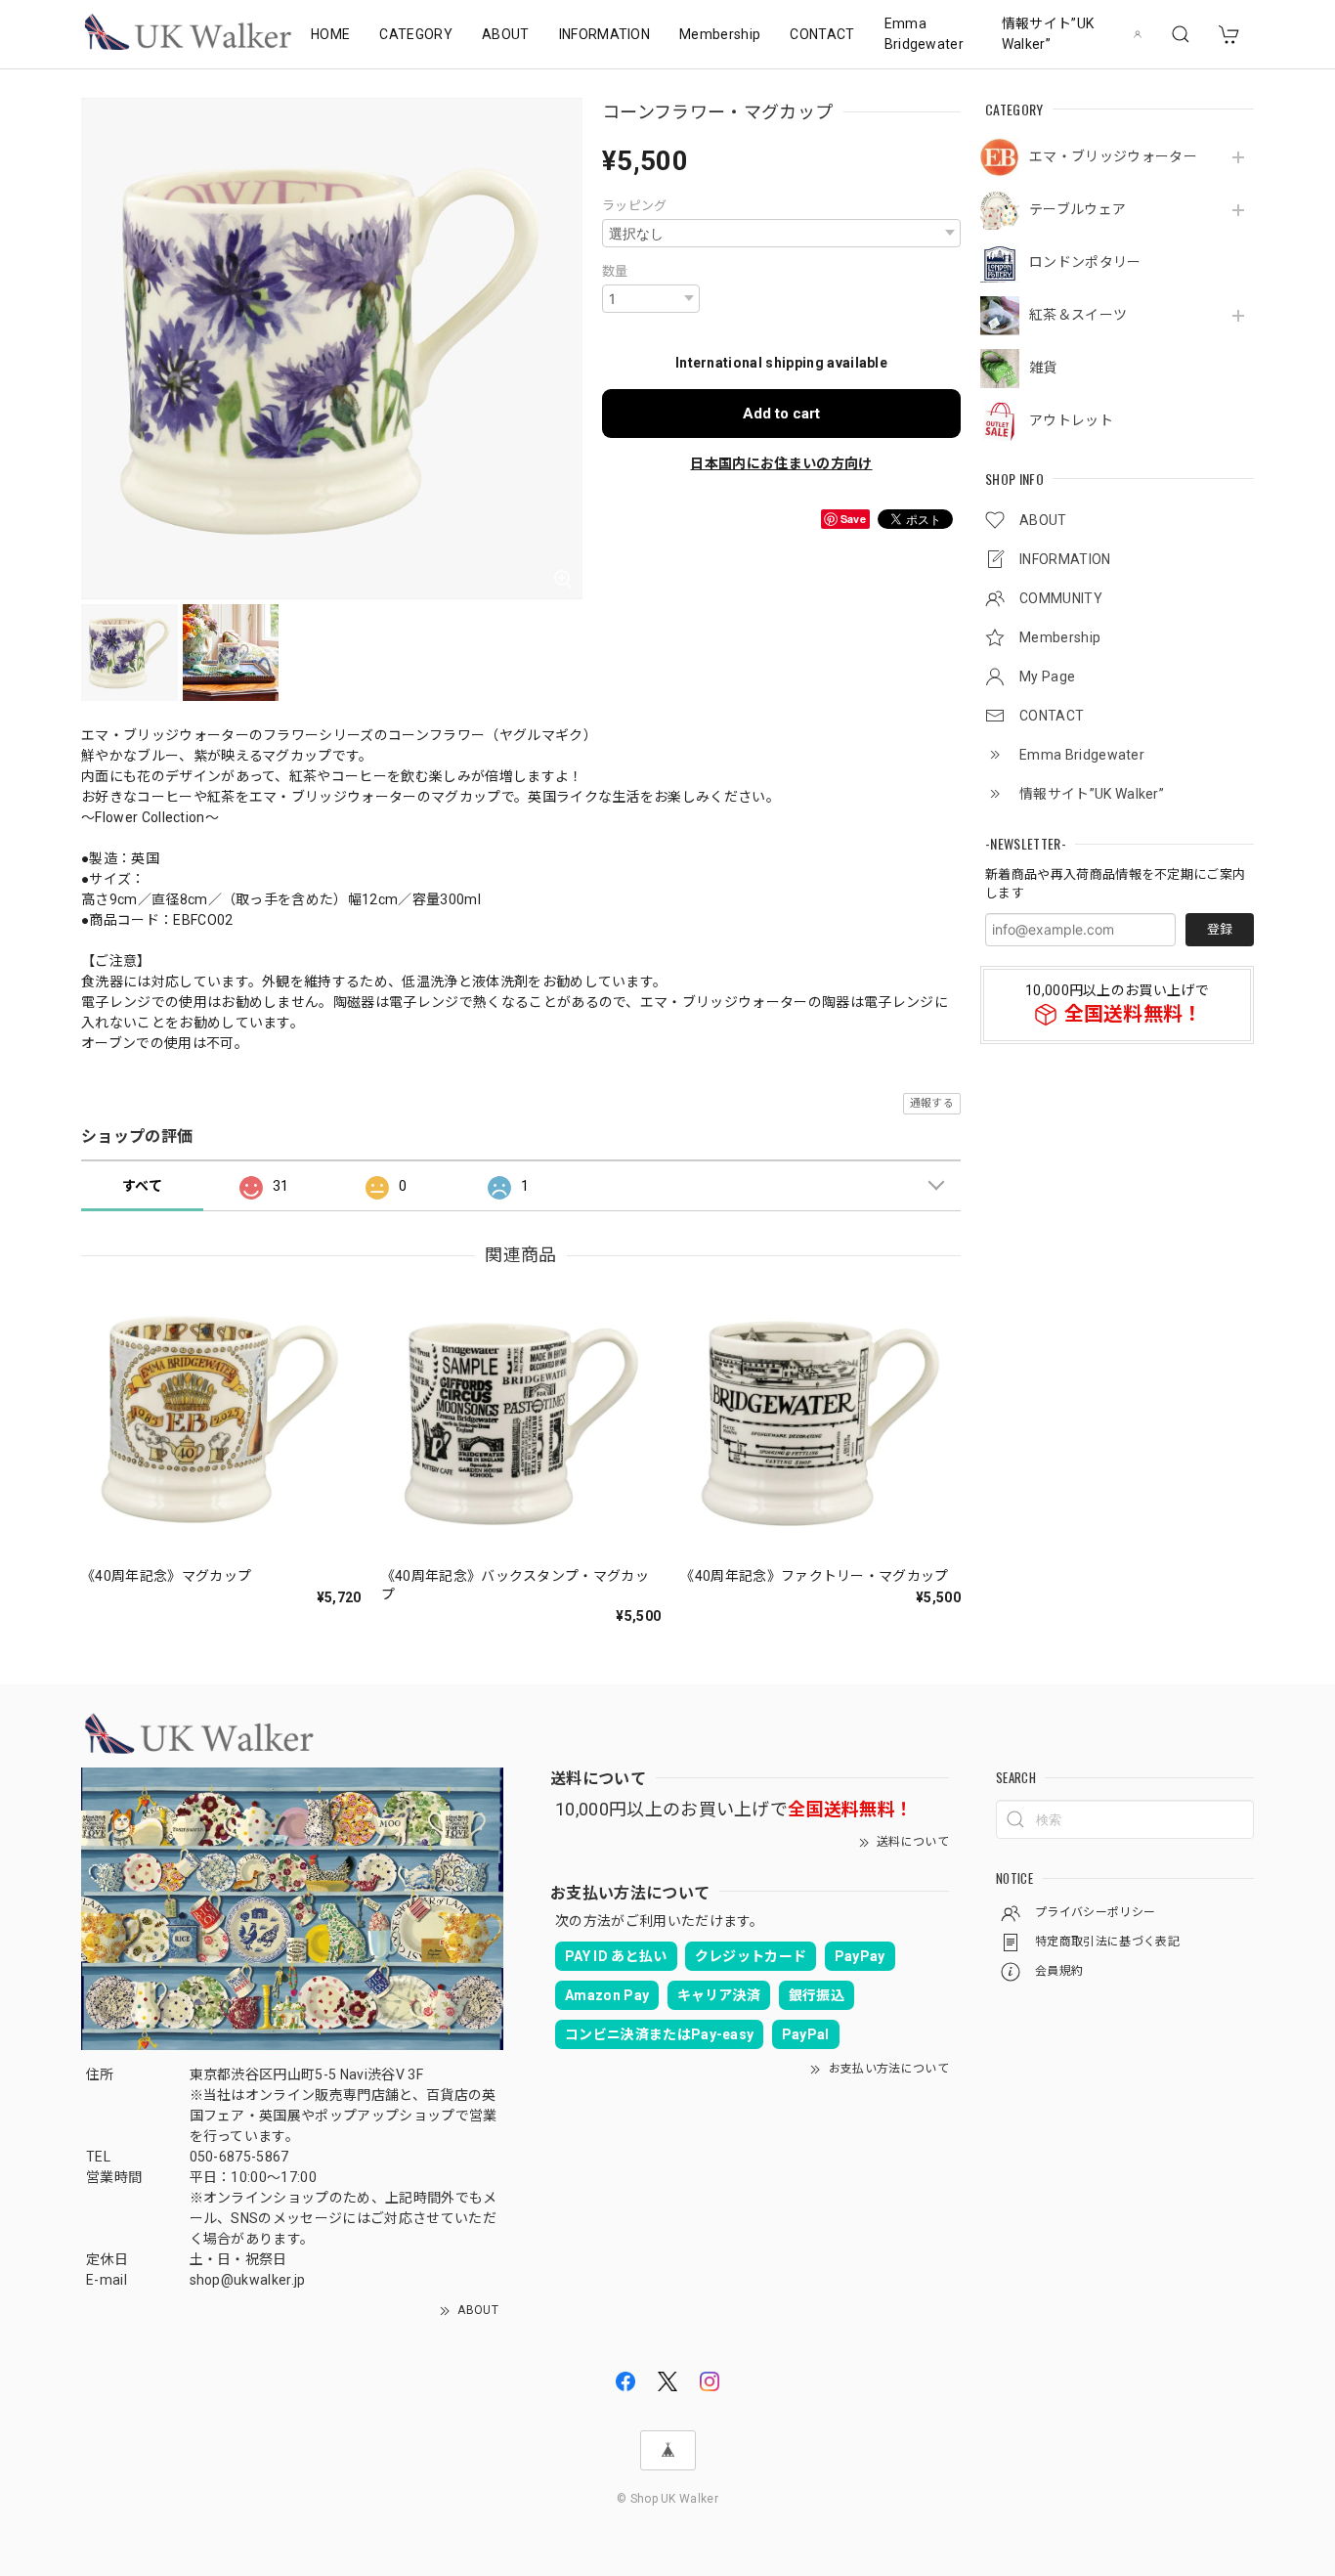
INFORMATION (605, 34)
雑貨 (1043, 368)
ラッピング (635, 206)
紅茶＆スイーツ (1078, 315)
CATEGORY (416, 34)
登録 (1220, 929)
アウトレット (1071, 420)
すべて (142, 1186)
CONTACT (822, 34)
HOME (330, 34)
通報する (932, 1103)
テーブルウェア (1077, 209)
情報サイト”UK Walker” (1048, 34)
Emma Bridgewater (925, 34)
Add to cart (781, 414)
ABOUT (506, 34)
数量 (615, 271)
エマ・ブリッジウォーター (1113, 156)
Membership (720, 34)
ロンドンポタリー (1085, 262)
